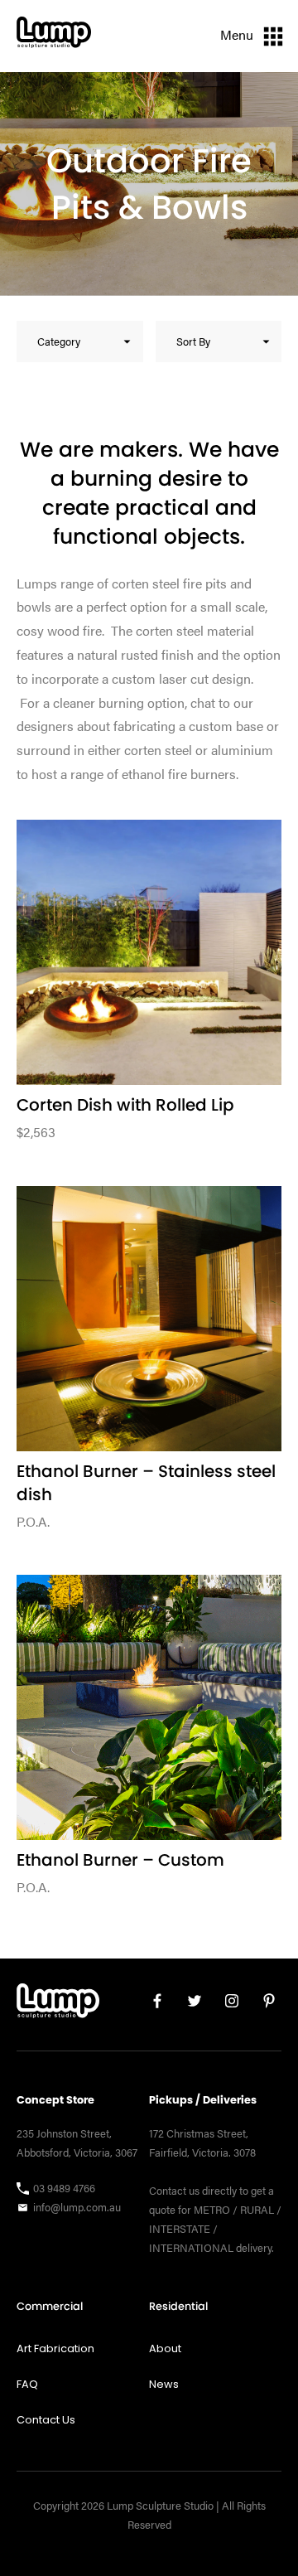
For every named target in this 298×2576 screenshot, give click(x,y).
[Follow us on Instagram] (226, 2005)
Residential (178, 2306)
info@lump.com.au (77, 2207)
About (165, 2348)
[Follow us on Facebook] (151, 2005)
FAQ (27, 2384)
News (164, 2384)
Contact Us (46, 2420)
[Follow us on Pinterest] (263, 2005)
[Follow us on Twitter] (188, 2005)
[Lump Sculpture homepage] (58, 2005)
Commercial (50, 2306)
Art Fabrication (55, 2348)
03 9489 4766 (64, 2188)
